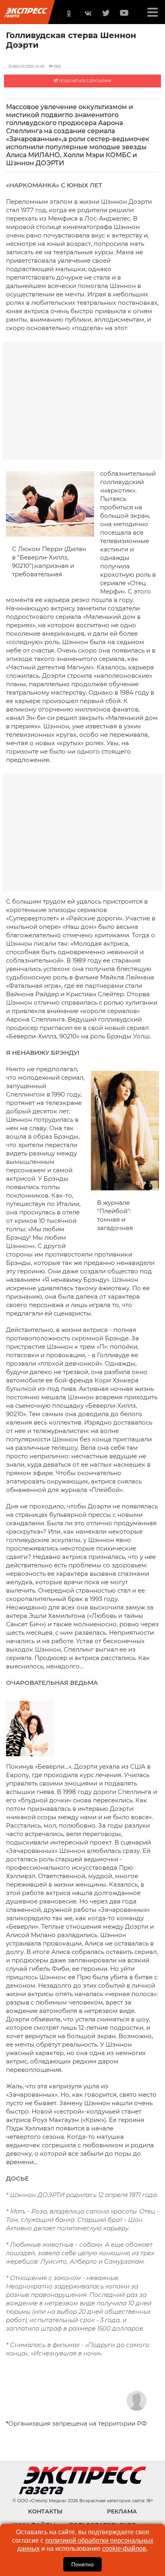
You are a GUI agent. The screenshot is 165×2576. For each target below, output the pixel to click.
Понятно (82, 2564)
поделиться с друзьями (85, 81)
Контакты (45, 2511)
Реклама (122, 2511)
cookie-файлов (124, 2549)
